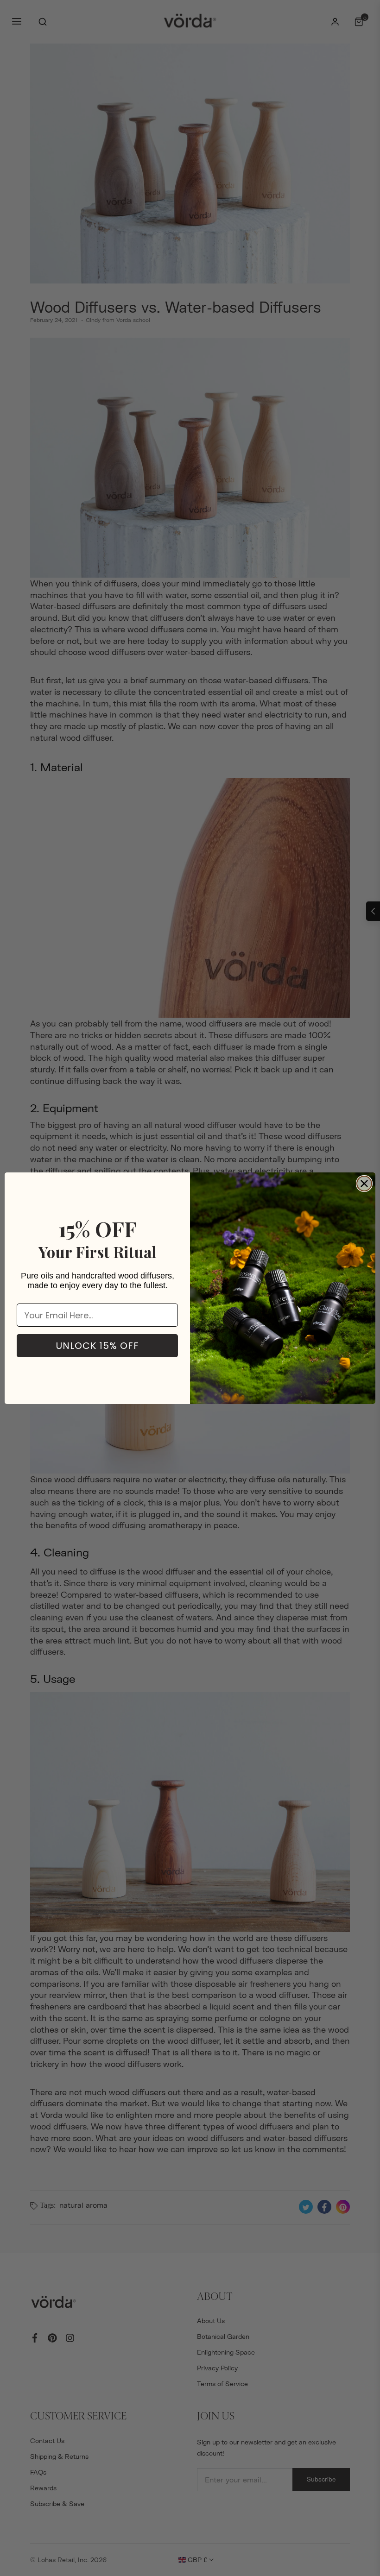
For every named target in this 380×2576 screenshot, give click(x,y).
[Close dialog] (364, 1184)
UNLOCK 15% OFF (98, 1346)
